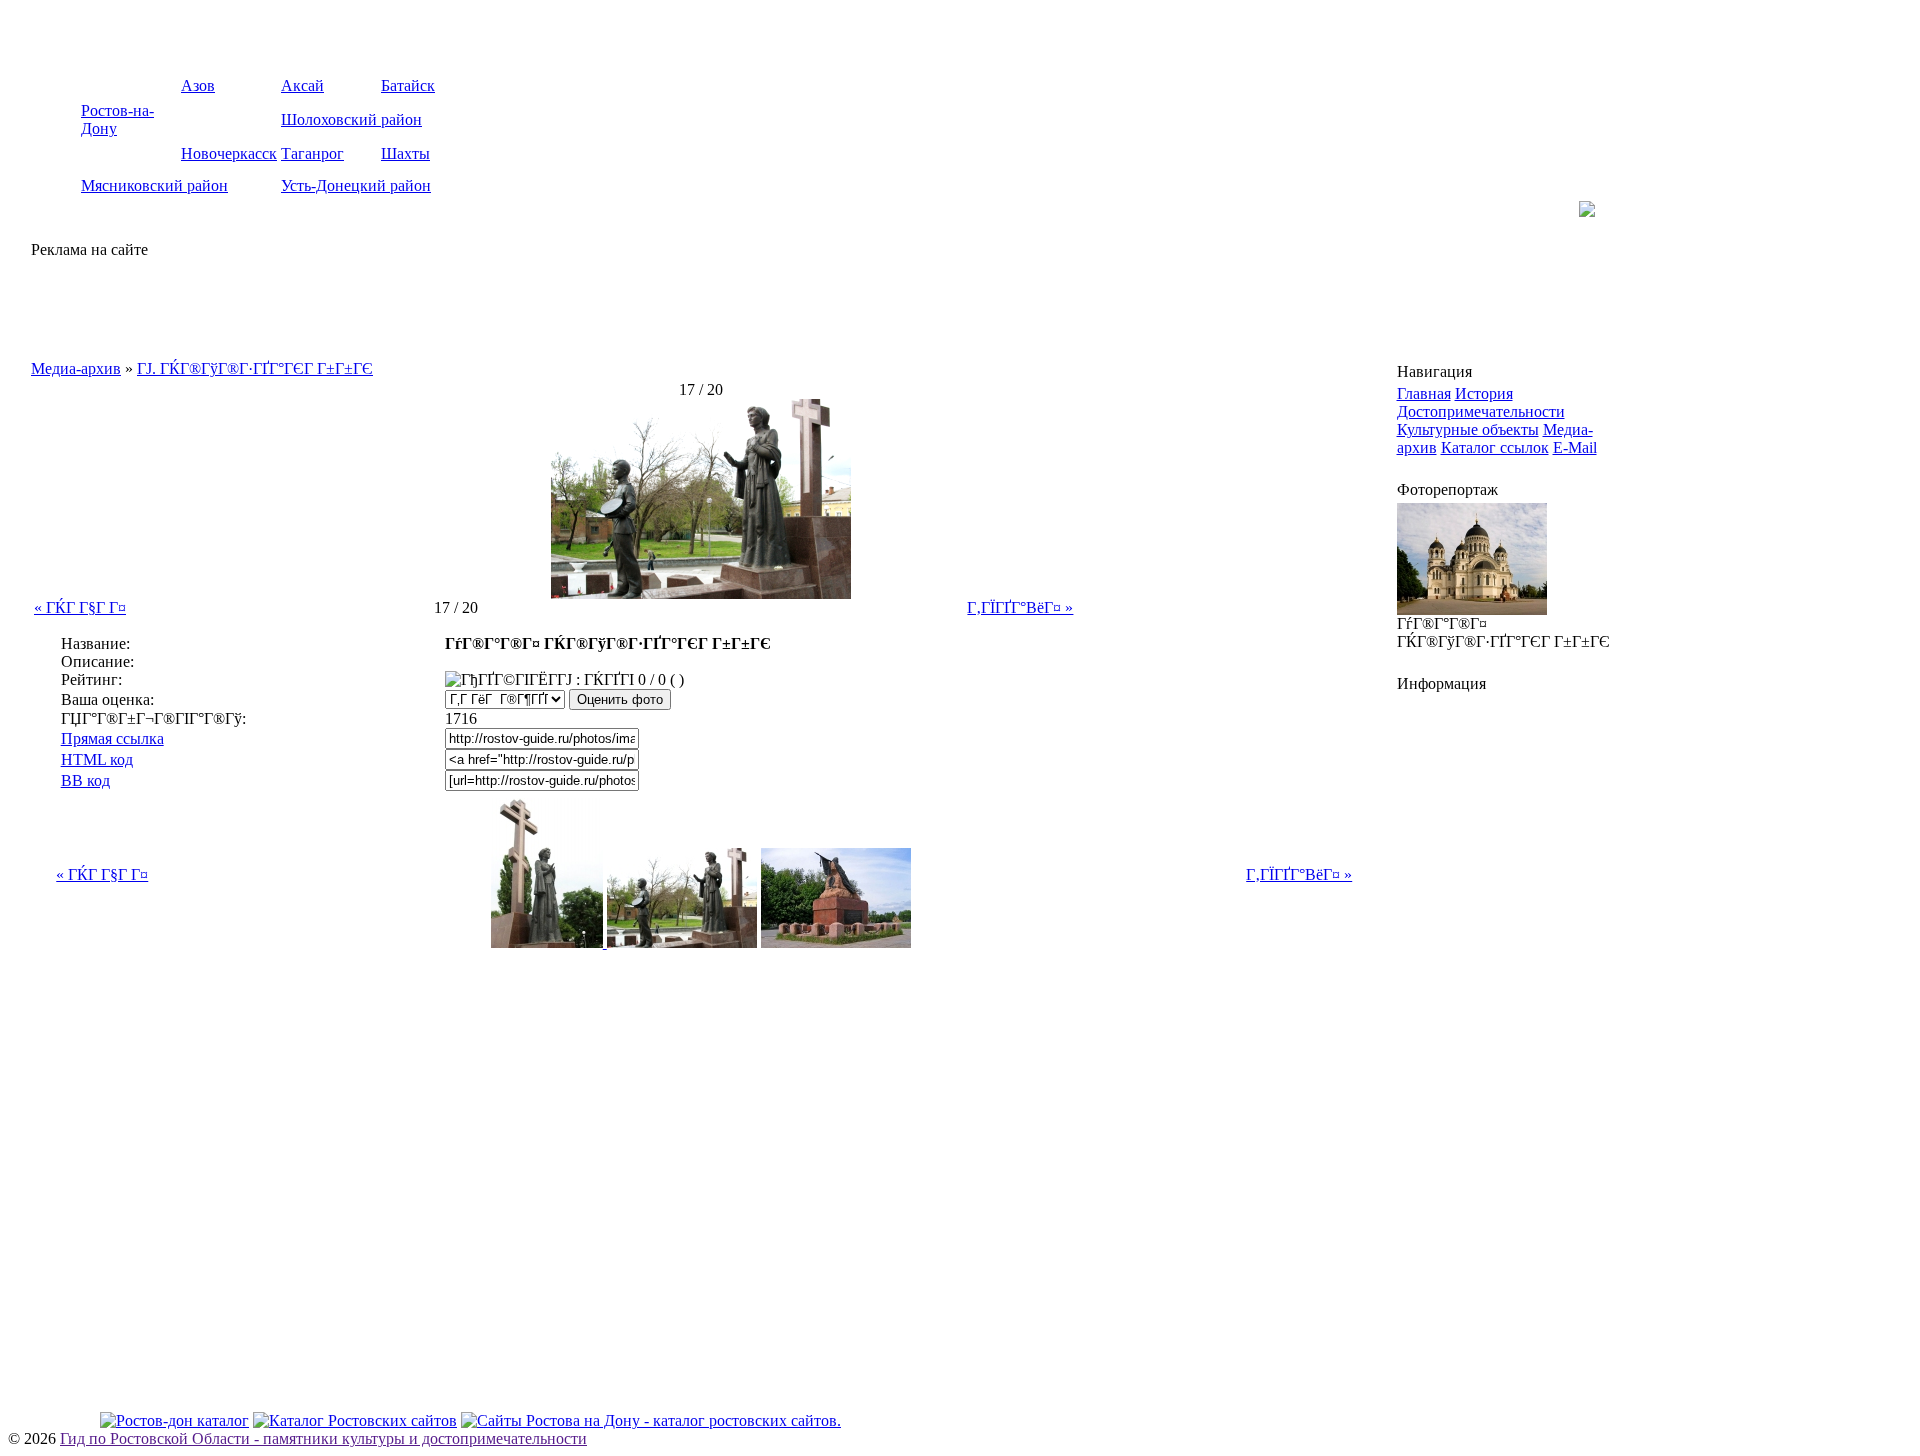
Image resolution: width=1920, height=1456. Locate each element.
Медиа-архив (76, 368)
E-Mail (1575, 447)
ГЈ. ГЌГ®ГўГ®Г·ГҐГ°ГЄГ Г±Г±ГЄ (255, 368)
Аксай (302, 85)
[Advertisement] (265, 305)
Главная (1424, 393)
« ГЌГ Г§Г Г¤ (80, 607)
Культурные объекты (1468, 429)
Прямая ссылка (112, 738)
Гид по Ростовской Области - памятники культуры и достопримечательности (323, 1438)
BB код (85, 780)
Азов (198, 85)
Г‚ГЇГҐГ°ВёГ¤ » (1020, 607)
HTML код (97, 759)
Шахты (405, 153)
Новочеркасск (229, 153)
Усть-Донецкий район (356, 185)
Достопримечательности (1481, 411)
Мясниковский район (154, 185)
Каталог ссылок (1495, 447)
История (1484, 393)
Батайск (408, 85)
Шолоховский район (351, 119)
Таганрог (312, 153)
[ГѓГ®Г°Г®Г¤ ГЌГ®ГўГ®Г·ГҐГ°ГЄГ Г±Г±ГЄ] (701, 593)
